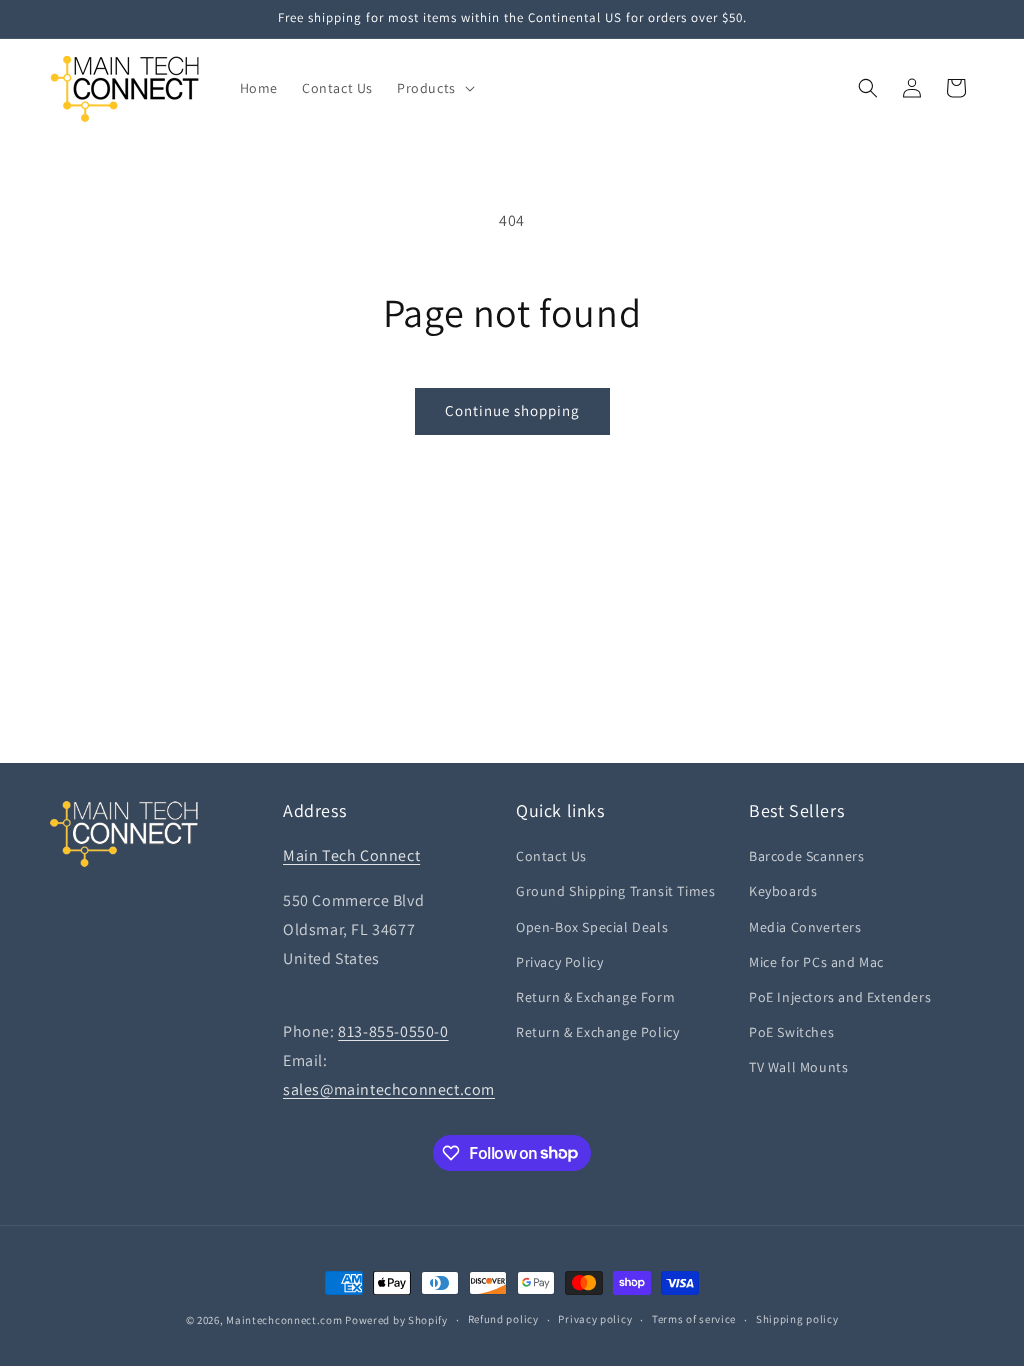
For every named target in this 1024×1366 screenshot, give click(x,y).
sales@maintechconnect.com (389, 1089)
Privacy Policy (559, 962)
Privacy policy (595, 1319)
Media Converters (805, 927)
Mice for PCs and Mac (816, 962)
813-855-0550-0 (393, 1031)
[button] (434, 88)
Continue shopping (512, 410)
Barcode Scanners (807, 856)
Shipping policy (797, 1319)
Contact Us (551, 856)
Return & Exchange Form (595, 997)
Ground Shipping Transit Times (615, 891)
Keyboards (783, 891)
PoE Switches (791, 1032)
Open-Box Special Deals (592, 927)
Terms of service (694, 1319)
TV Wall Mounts (798, 1067)
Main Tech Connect (351, 855)
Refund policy (503, 1319)
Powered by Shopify (396, 1320)
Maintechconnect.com (284, 1320)
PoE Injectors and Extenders (840, 997)
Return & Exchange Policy (597, 1032)
